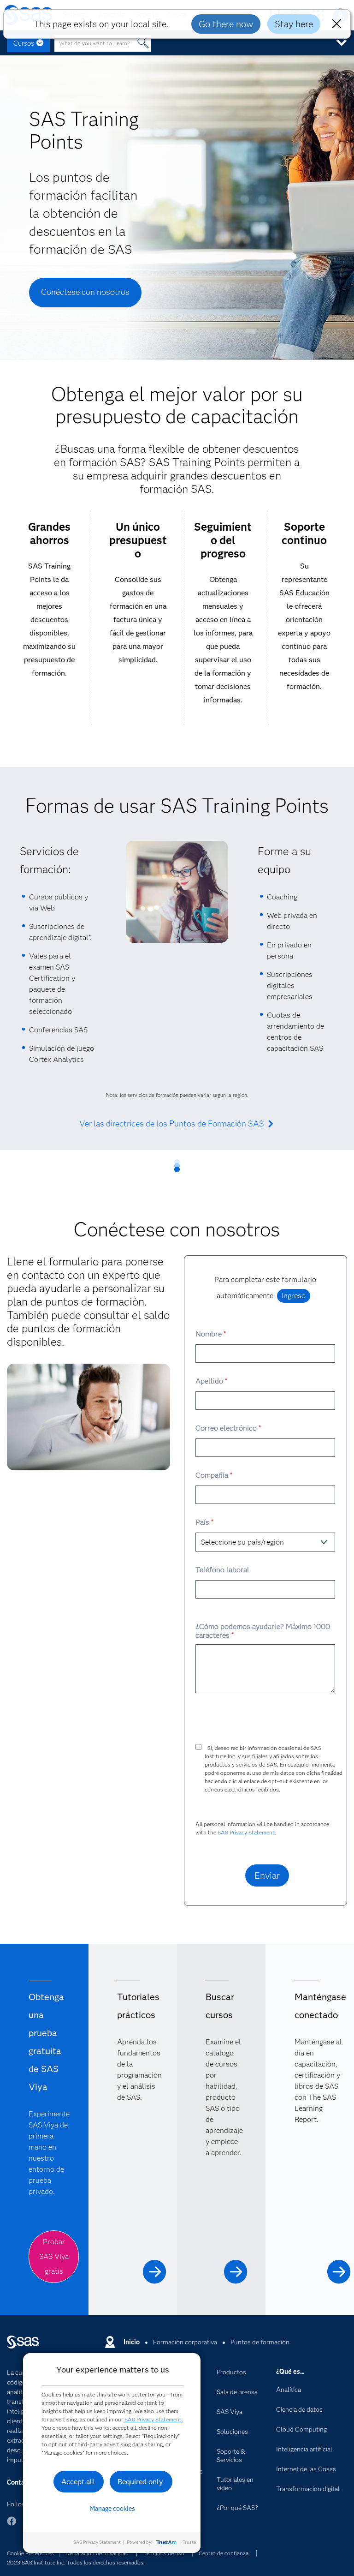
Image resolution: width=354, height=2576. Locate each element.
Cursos (24, 43)
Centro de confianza (224, 2553)
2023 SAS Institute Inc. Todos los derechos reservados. (76, 2562)
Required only (140, 2482)
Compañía (214, 1475)
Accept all (78, 2482)
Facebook (12, 2525)
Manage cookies (112, 2509)
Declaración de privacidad (97, 2553)
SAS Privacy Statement (246, 1832)
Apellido (211, 1381)
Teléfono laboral (222, 1570)
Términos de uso (164, 2553)
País (204, 1522)
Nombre (210, 1334)
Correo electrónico (228, 1428)
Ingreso (294, 1296)
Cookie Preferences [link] (30, 2553)
